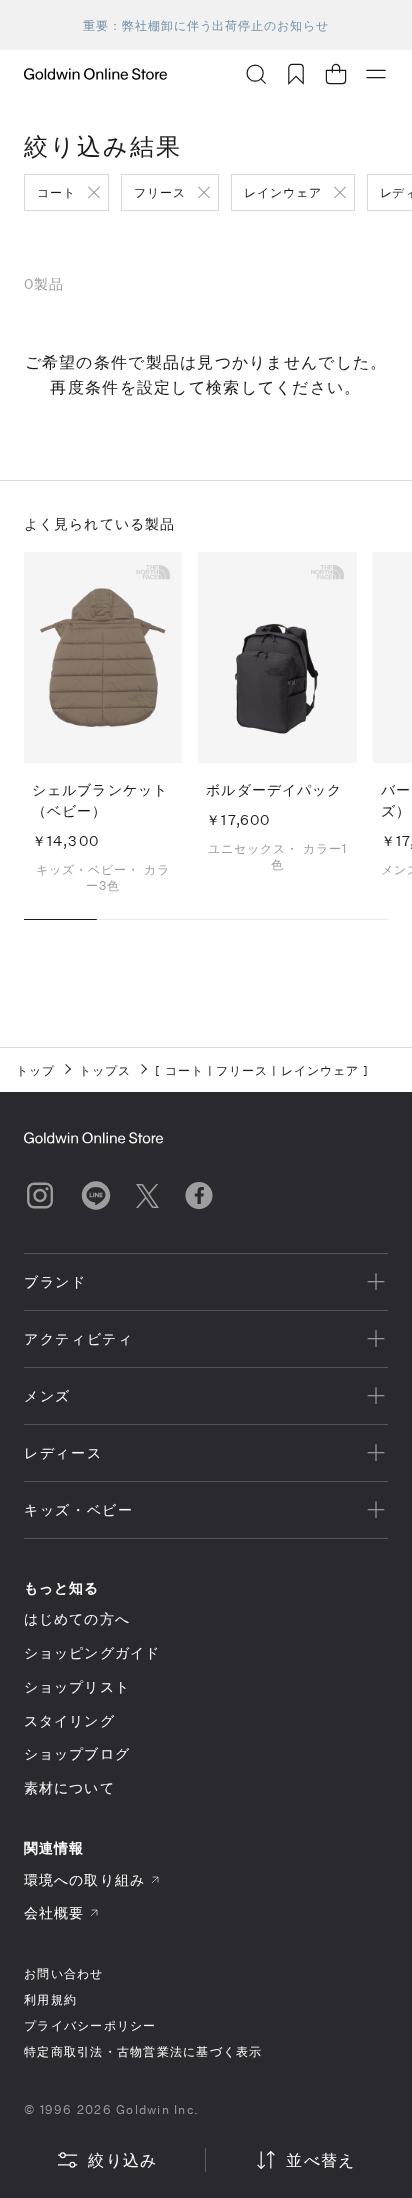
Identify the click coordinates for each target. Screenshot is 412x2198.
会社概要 (54, 1912)
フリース (160, 192)
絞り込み (122, 2159)
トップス (105, 1070)
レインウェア (283, 192)
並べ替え (320, 2159)
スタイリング (69, 1720)
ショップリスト (77, 1686)
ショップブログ (77, 1753)
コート (56, 192)
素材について (69, 1787)
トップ (35, 1070)
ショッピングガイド (92, 1652)
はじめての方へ (77, 1618)
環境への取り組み (84, 1879)
